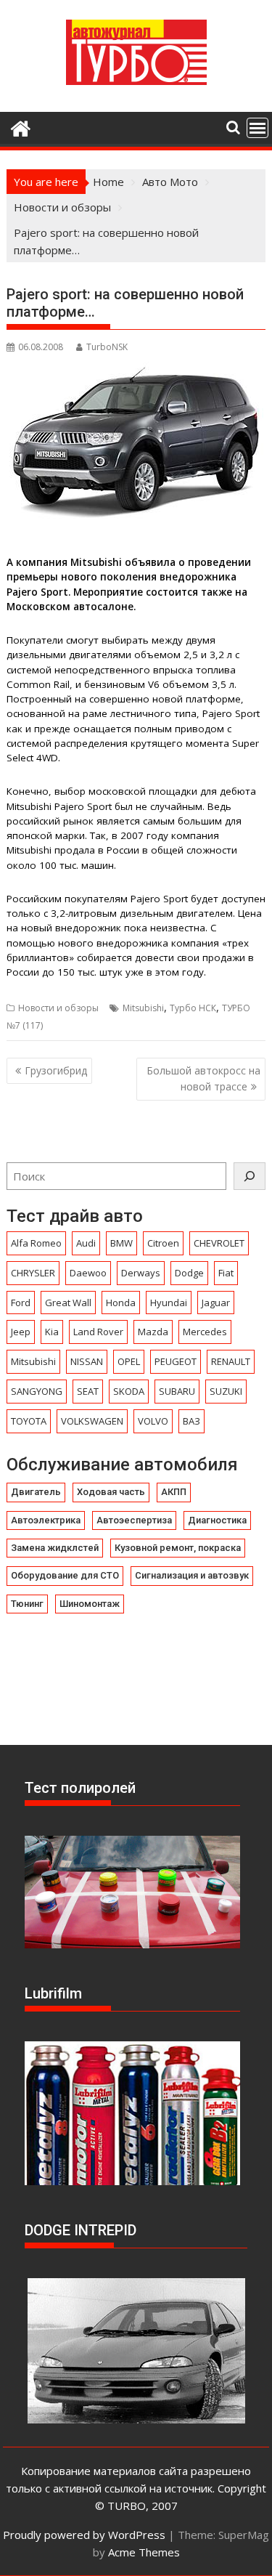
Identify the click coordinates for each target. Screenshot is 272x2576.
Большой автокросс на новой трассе (203, 1078)
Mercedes (205, 1332)
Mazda (153, 1332)
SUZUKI (226, 1391)
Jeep (21, 1332)
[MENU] (257, 128)
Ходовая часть (111, 1492)
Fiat (226, 1273)
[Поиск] (250, 1176)
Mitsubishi (143, 1008)
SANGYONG (37, 1391)
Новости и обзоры (58, 1008)
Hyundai (169, 1303)
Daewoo (88, 1273)
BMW (121, 1243)
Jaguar (216, 1303)
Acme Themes (144, 2552)
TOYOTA (29, 1421)
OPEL (129, 1361)
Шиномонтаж (90, 1604)
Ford (21, 1303)
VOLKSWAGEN (92, 1421)
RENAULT (231, 1361)
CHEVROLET (219, 1243)
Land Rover (98, 1332)
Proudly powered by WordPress (84, 2535)
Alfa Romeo (36, 1243)
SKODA (129, 1391)
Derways (141, 1273)
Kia (52, 1332)
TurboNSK (107, 347)
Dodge (189, 1273)
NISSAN (87, 1361)
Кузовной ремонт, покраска (178, 1548)
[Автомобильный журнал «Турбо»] (21, 127)
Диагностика (217, 1520)
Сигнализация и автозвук (192, 1575)
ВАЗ (191, 1421)
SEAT (88, 1391)
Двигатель (36, 1492)
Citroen (163, 1243)
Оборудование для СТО (65, 1575)
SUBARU (177, 1391)
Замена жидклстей (55, 1548)
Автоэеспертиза (134, 1520)
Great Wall (68, 1303)
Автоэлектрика (46, 1520)
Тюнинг (27, 1604)
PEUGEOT (176, 1361)
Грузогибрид (56, 1070)
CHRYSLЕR (33, 1273)
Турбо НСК (193, 1008)
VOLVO (153, 1421)
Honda (121, 1303)
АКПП (174, 1492)
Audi (86, 1243)
